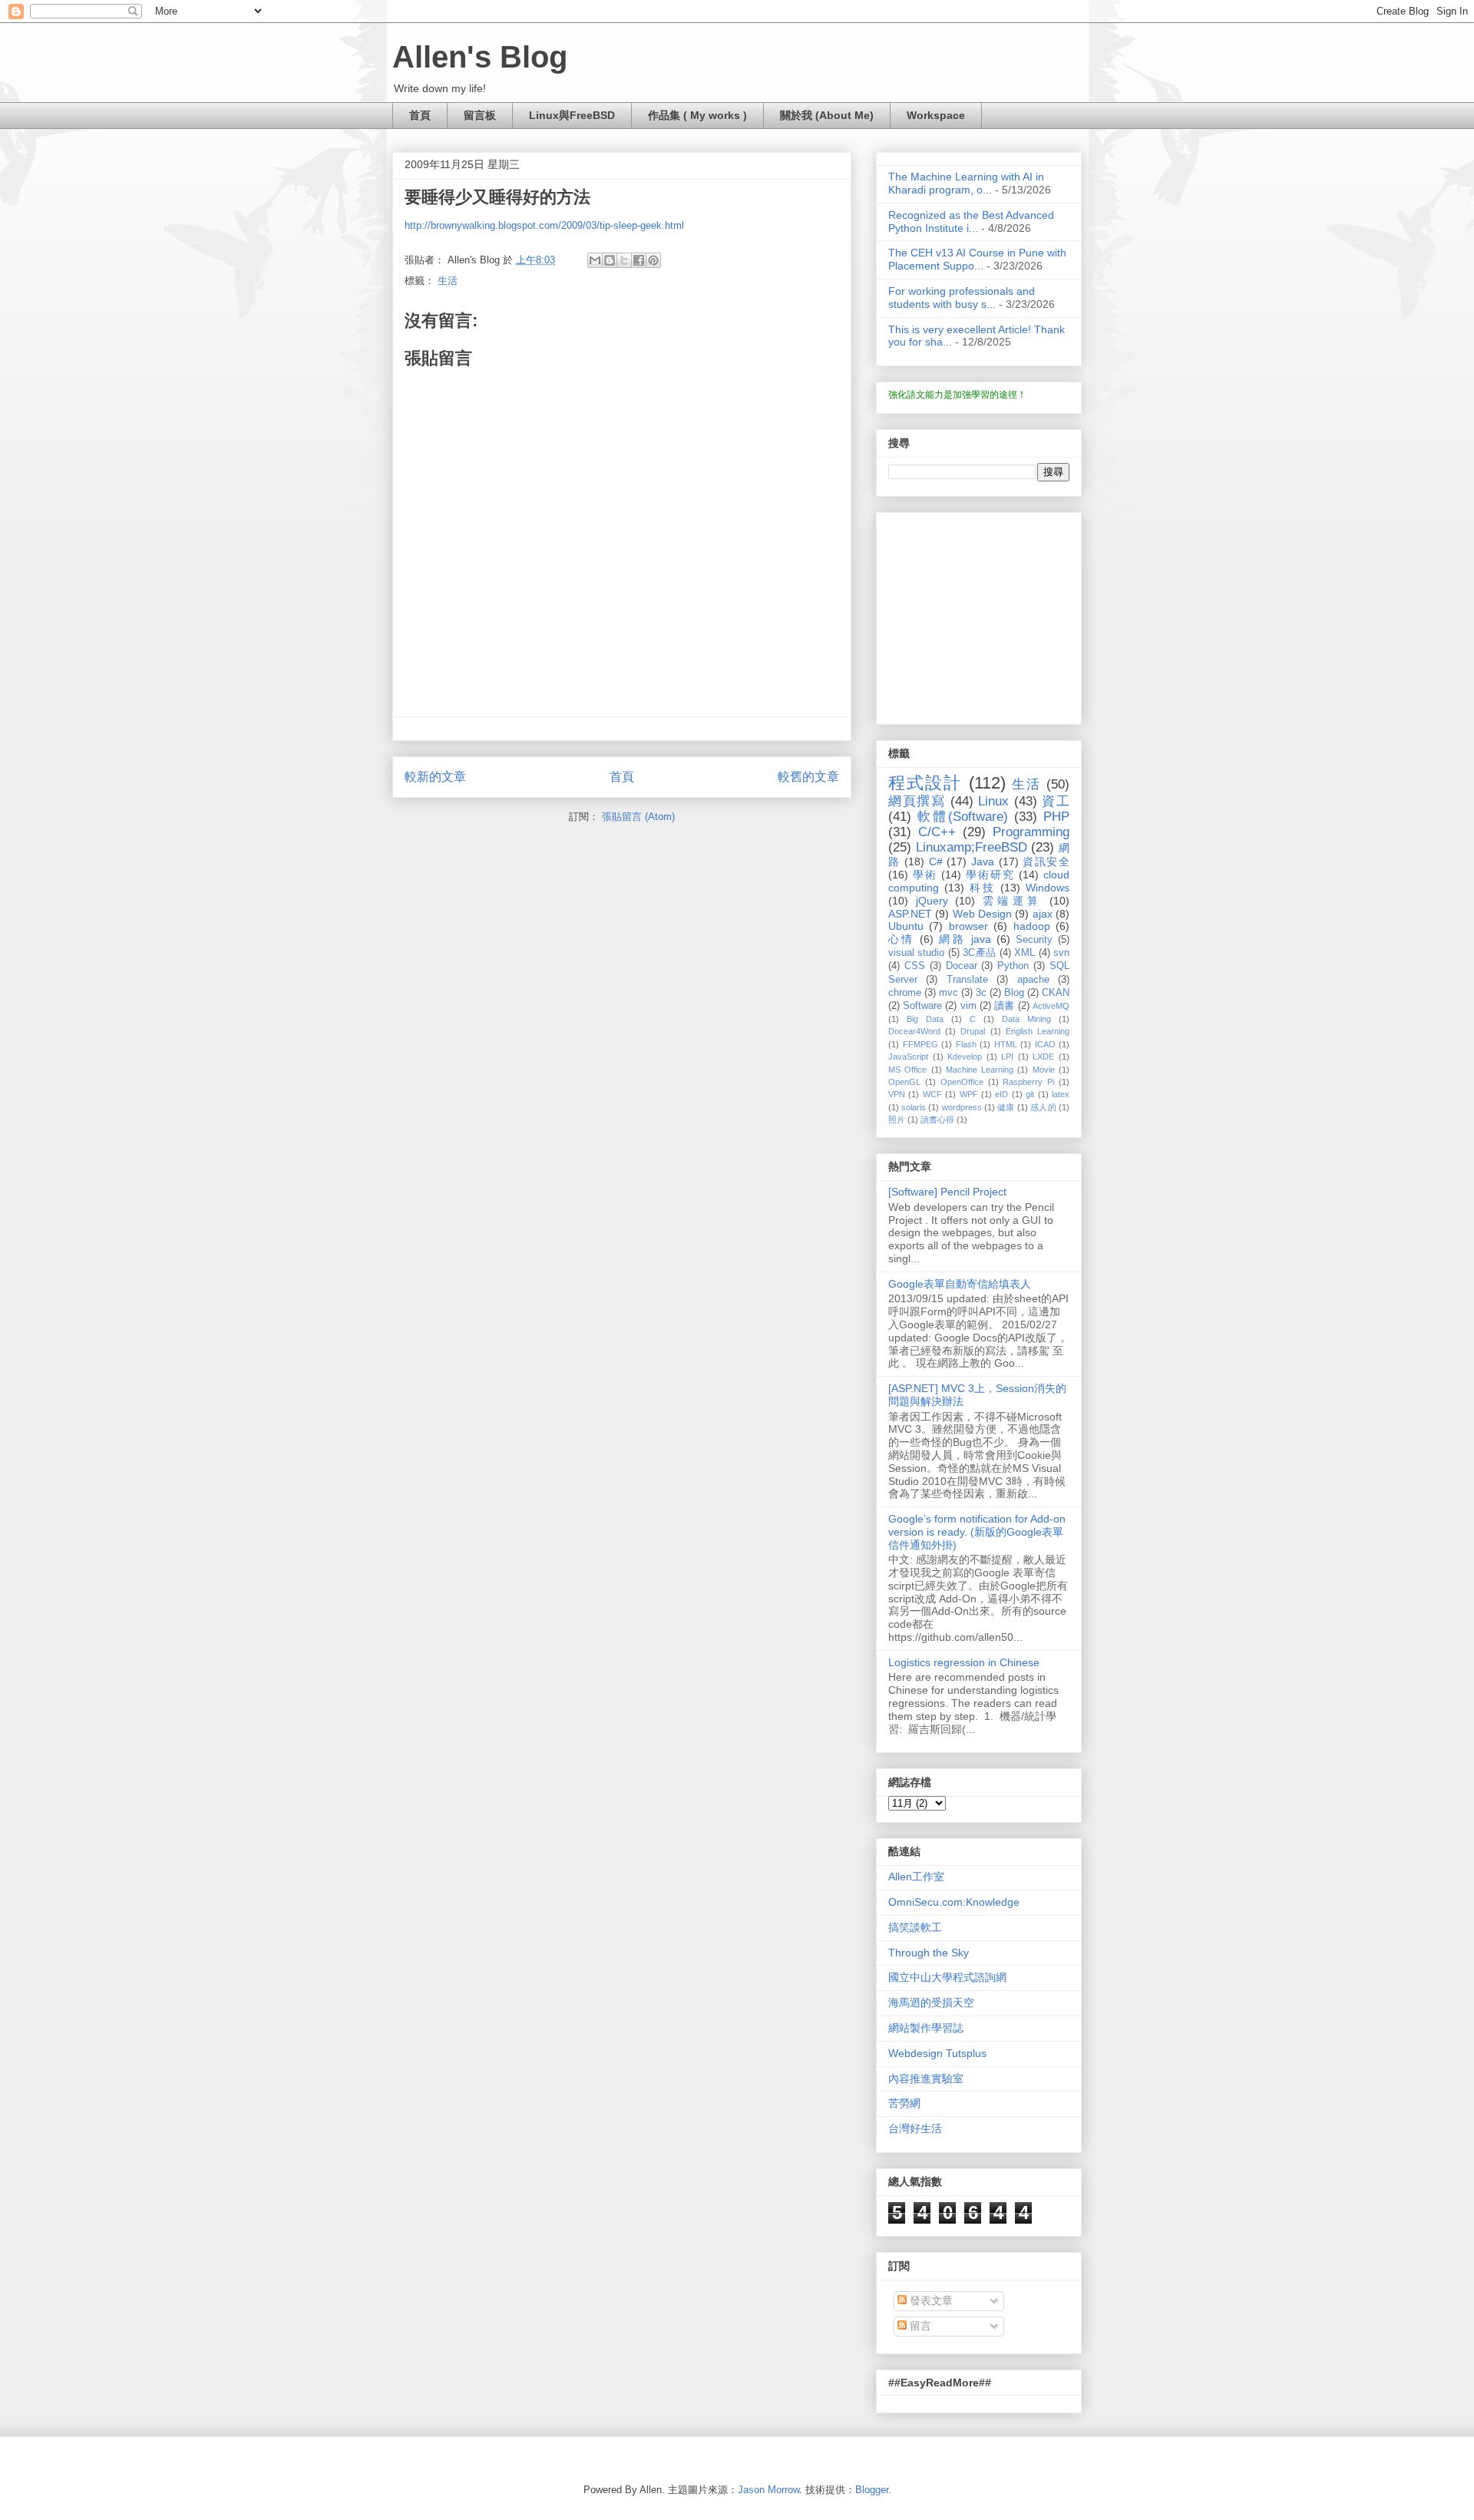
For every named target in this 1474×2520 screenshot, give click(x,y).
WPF (969, 1094)
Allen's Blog (480, 57)
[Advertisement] (984, 614)
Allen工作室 (916, 1877)
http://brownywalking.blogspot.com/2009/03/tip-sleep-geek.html (544, 225)
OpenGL (904, 1082)
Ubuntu (906, 926)
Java (983, 861)
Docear (962, 966)
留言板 (480, 115)
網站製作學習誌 (926, 2028)
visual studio (916, 953)
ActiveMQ (1051, 1006)
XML (1025, 953)
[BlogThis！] (610, 260)
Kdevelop (965, 1057)
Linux (993, 801)
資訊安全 (1046, 861)
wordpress (962, 1107)
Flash (966, 1044)
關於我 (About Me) (827, 115)
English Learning (1038, 1031)
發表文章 (930, 2300)
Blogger (872, 2490)
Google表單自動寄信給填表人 (960, 1284)
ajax (1043, 914)
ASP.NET (910, 914)
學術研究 (990, 875)
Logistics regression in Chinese (964, 1662)
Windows (1048, 888)
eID (1001, 1094)
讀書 (1004, 1006)
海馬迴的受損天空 (931, 2002)
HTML (1006, 1044)
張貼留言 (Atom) (638, 817)
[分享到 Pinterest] (653, 260)
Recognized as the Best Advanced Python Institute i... (971, 222)
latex (1061, 1094)
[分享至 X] (624, 260)
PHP (1056, 817)
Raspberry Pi (1028, 1082)
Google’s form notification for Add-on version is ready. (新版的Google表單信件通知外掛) (977, 1532)
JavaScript (908, 1057)
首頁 (420, 115)
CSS (915, 966)
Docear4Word (914, 1031)
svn (1061, 953)
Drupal (973, 1031)
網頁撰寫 (917, 801)
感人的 (1043, 1107)
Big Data (925, 1019)
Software (922, 1006)
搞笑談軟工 (915, 1927)
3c (981, 993)
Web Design (982, 914)
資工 (1056, 801)
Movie (1044, 1070)
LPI (1007, 1057)
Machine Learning (980, 1070)
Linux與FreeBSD (572, 115)
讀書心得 (937, 1119)
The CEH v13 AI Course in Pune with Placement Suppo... (977, 259)
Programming (1031, 832)
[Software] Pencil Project (947, 1192)
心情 (901, 939)
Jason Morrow (768, 2490)
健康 (1006, 1107)
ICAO (1045, 1044)
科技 (983, 888)
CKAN (1056, 993)
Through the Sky (929, 1953)
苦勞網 (904, 2103)
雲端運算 (1013, 901)
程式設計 (925, 783)
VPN (897, 1094)
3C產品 (979, 953)
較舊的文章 (808, 777)
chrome (905, 993)
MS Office (907, 1070)
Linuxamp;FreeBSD (972, 847)
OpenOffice (962, 1082)
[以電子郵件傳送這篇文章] (595, 260)
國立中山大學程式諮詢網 (947, 1977)
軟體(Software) (963, 817)
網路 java (965, 939)
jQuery (932, 901)
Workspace (936, 115)
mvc (949, 993)
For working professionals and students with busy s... (962, 298)
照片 (897, 1119)
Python (1013, 966)
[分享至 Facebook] (639, 260)
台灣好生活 (915, 2128)
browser (968, 926)
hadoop (1032, 926)
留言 (919, 2326)
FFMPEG (920, 1044)
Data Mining (1026, 1019)
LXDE (1043, 1057)
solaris (914, 1107)
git (1030, 1094)
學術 (925, 875)
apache (1033, 980)
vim (968, 1006)
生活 (448, 281)
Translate (967, 980)
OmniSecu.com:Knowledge (954, 1902)
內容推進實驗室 (926, 2079)
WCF (932, 1094)
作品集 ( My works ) (697, 115)
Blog (1014, 993)
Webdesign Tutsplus (937, 2053)
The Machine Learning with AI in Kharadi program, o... (966, 183)
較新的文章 (435, 777)
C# (936, 861)
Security (1034, 940)
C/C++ (937, 832)
